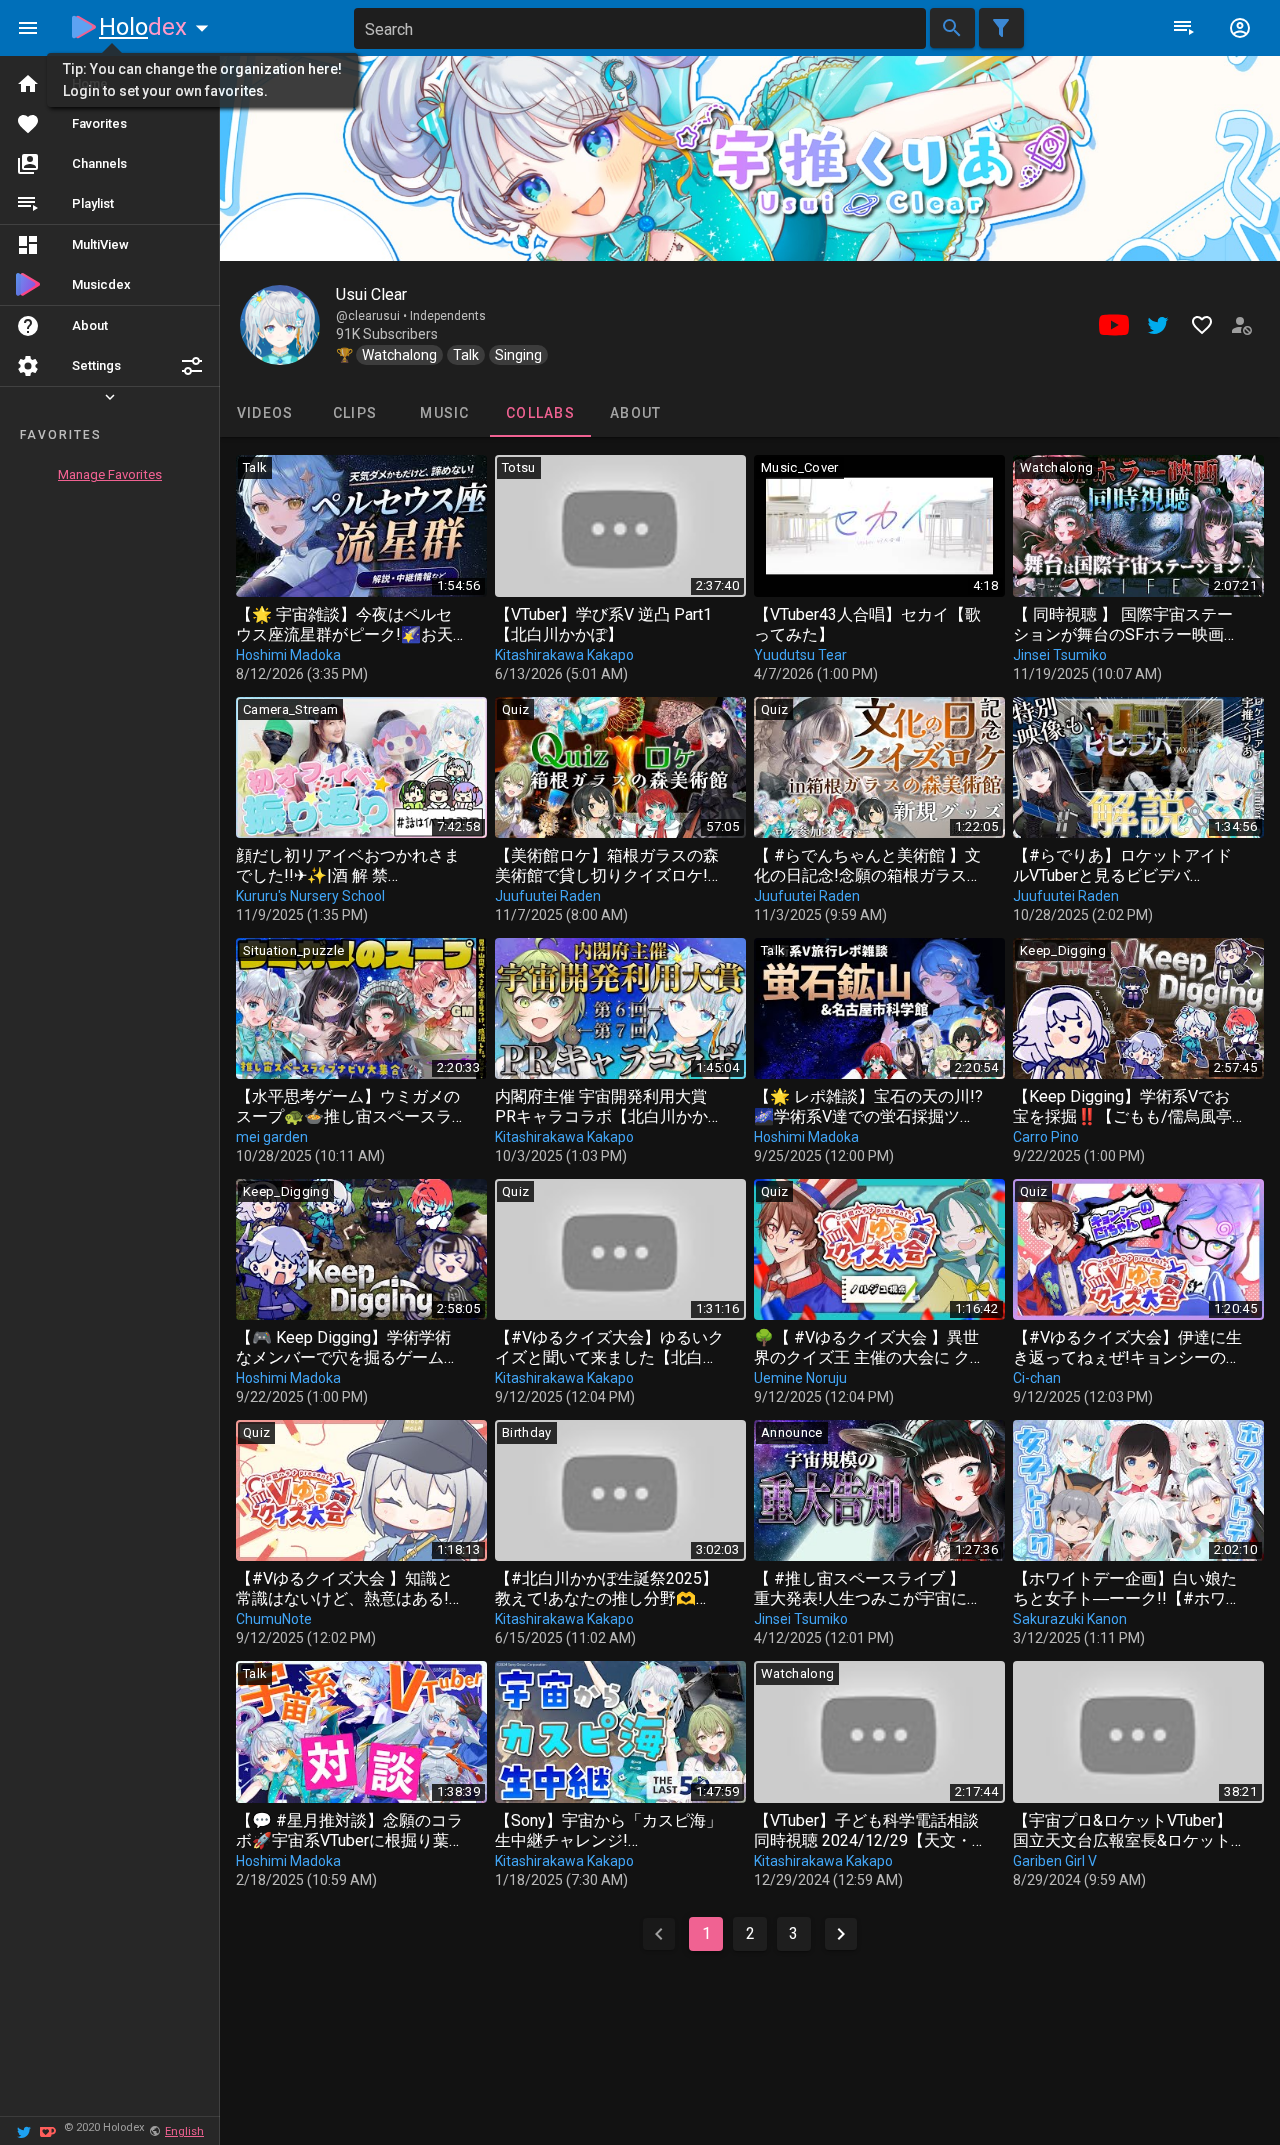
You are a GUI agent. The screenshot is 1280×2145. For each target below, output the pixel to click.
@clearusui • (373, 316)
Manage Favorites (110, 474)
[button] (192, 366)
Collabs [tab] (540, 413)
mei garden (272, 1137)
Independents (448, 316)
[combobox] (640, 28)
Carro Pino (1046, 1137)
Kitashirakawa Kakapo (564, 655)
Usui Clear (371, 294)
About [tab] (635, 413)
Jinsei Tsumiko (1060, 655)
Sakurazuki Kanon (1070, 1619)
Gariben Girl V (1055, 1861)
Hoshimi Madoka (288, 655)
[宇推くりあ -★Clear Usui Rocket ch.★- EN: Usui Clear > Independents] (280, 325)
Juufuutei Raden (548, 896)
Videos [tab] (265, 413)
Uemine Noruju (800, 1378)
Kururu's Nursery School (310, 896)
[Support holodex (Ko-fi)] (48, 2130)
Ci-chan (1037, 1378)
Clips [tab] (355, 413)
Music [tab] (444, 413)
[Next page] (841, 1934)
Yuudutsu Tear (800, 655)
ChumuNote (274, 1619)
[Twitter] (24, 2130)
